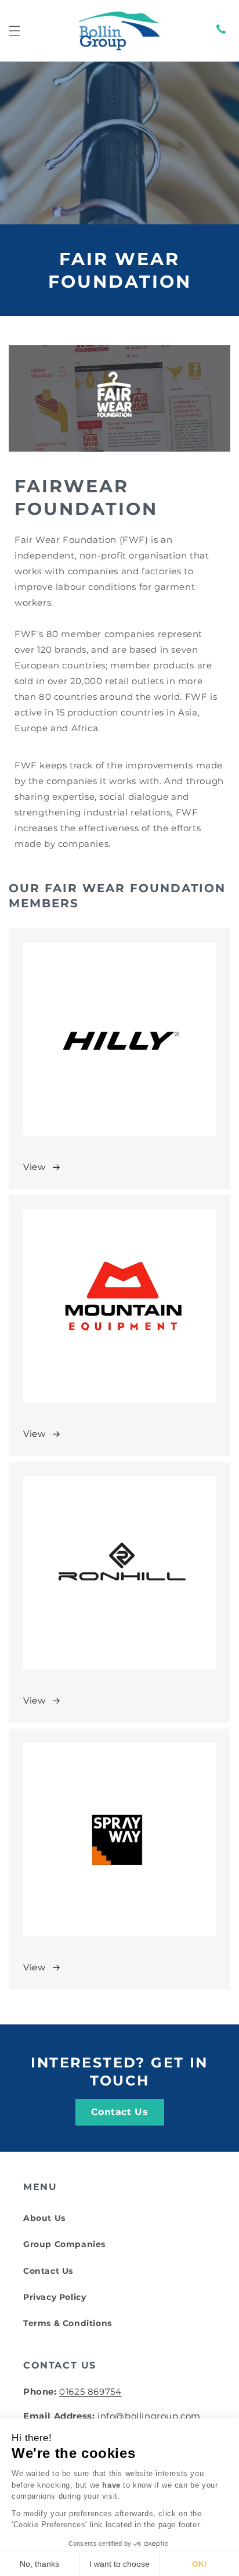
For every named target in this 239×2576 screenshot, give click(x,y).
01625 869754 (90, 2391)
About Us (44, 2218)
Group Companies (64, 2244)
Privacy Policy (55, 2297)
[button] (15, 31)
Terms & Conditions (68, 2323)
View (34, 1167)
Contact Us (120, 2112)
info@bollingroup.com (149, 2416)
